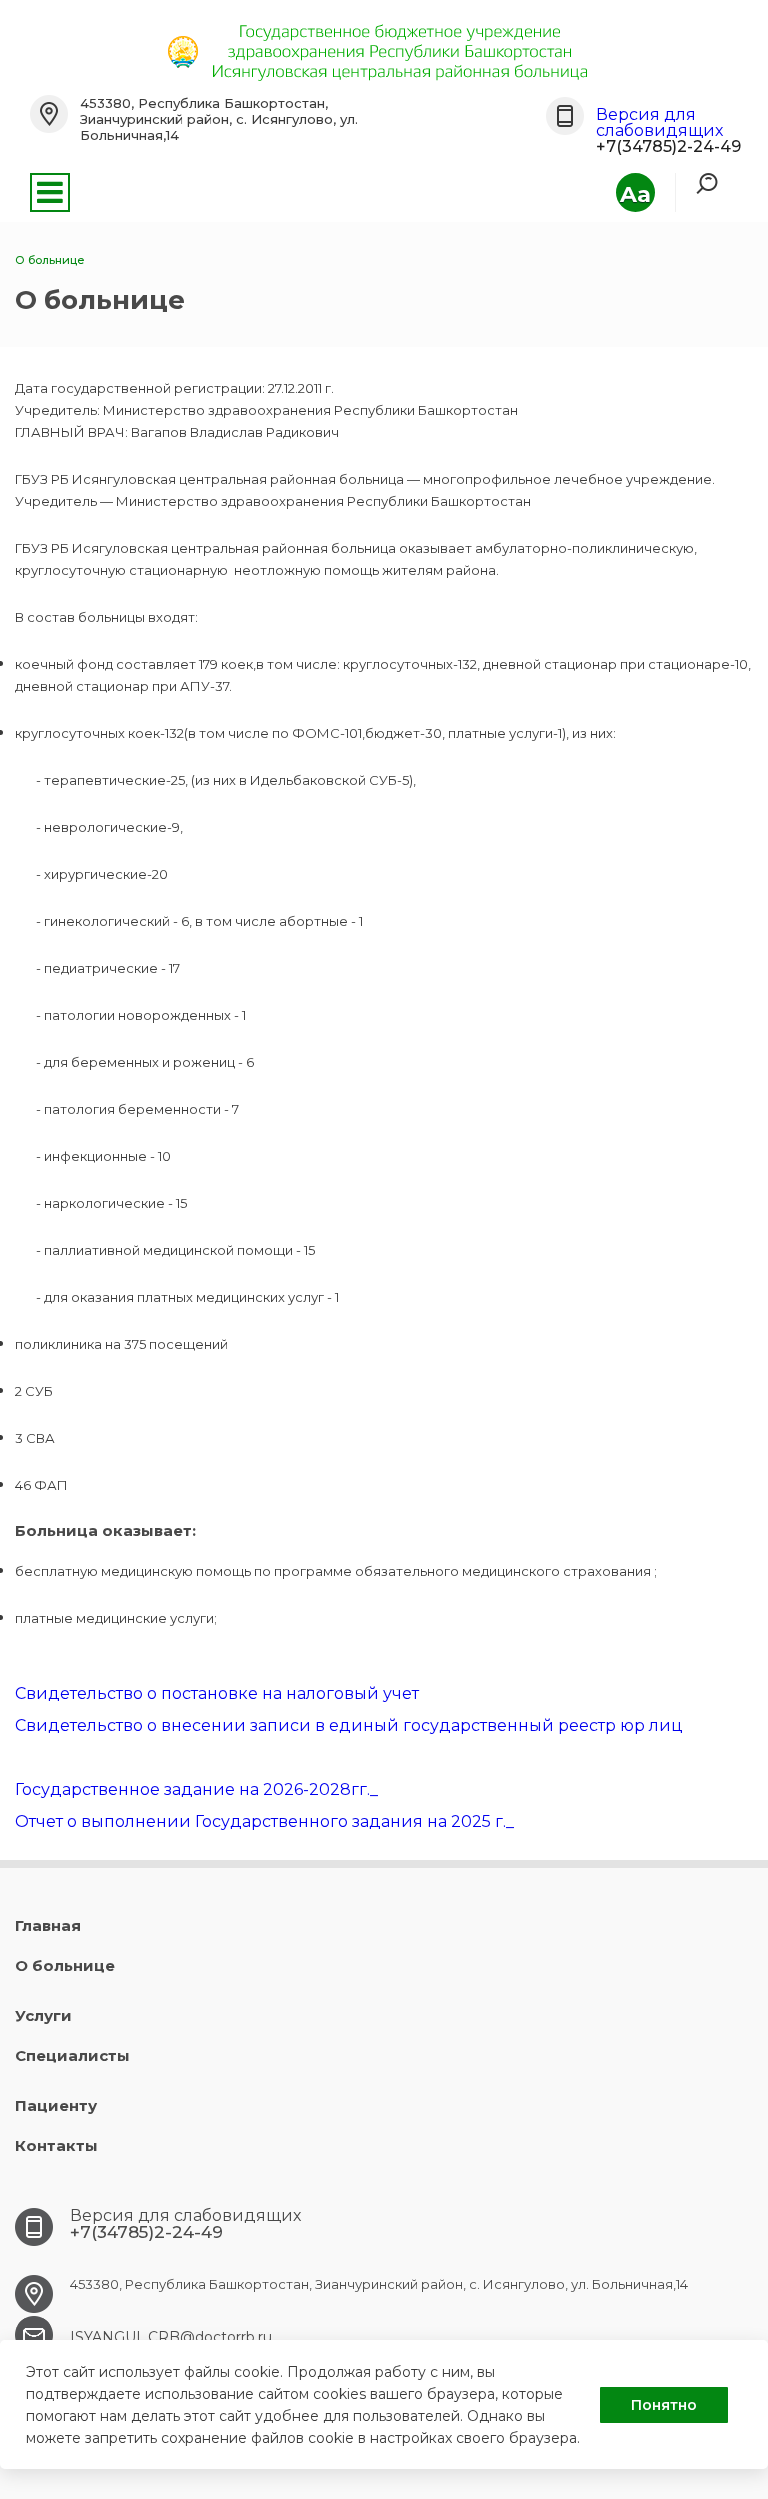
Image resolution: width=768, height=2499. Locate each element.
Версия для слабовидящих (659, 122)
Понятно (664, 2405)
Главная (48, 1925)
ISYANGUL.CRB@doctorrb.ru (171, 2337)
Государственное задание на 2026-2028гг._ (196, 1789)
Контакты (56, 2145)
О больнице (65, 1965)
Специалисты (72, 2055)
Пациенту (56, 2105)
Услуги (43, 2015)
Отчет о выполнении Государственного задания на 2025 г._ (264, 1821)
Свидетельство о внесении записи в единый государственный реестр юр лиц (349, 1725)
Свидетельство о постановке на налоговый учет (217, 1693)
